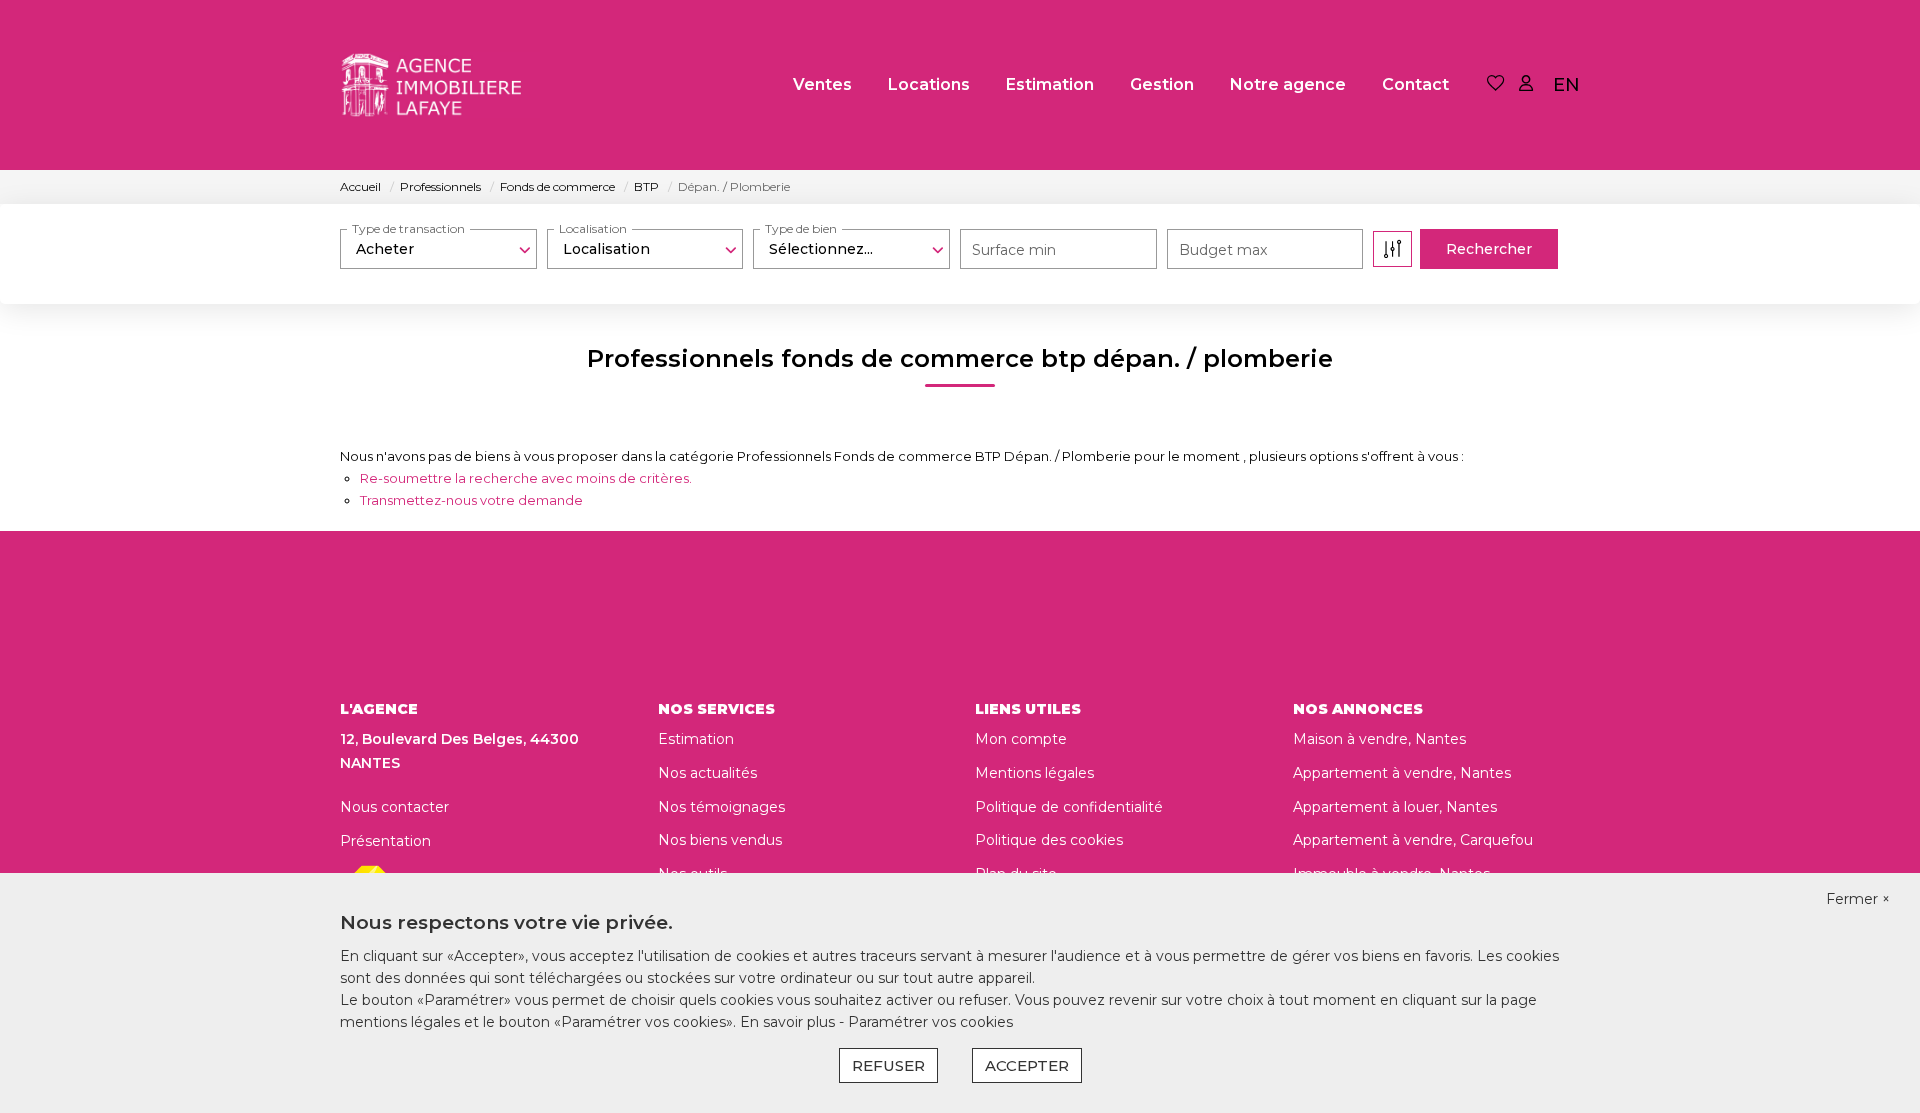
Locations (929, 84)
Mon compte (1021, 739)
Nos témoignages (721, 807)
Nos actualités (707, 773)
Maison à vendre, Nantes (1379, 739)
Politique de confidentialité (1069, 807)
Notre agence (1288, 84)
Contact (1415, 84)
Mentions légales (1034, 773)
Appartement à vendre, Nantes (1402, 773)
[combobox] (438, 249)
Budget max (1223, 250)
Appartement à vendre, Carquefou (1413, 840)
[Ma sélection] (1496, 84)
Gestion (1162, 84)
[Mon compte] (1526, 84)
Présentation (385, 841)
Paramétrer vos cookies (930, 1022)
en (1566, 85)
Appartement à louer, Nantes (1395, 807)
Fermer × (1858, 899)
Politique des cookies (1049, 840)
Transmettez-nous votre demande (471, 500)
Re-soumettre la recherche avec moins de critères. (526, 478)
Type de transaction (408, 228)
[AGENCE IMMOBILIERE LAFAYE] (440, 85)
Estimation (1050, 84)
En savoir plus (789, 1022)
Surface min (1014, 250)
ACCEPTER (1027, 1065)
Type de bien (801, 228)
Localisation (593, 228)
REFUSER (888, 1065)
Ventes (822, 84)
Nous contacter (394, 807)
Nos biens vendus (720, 840)
